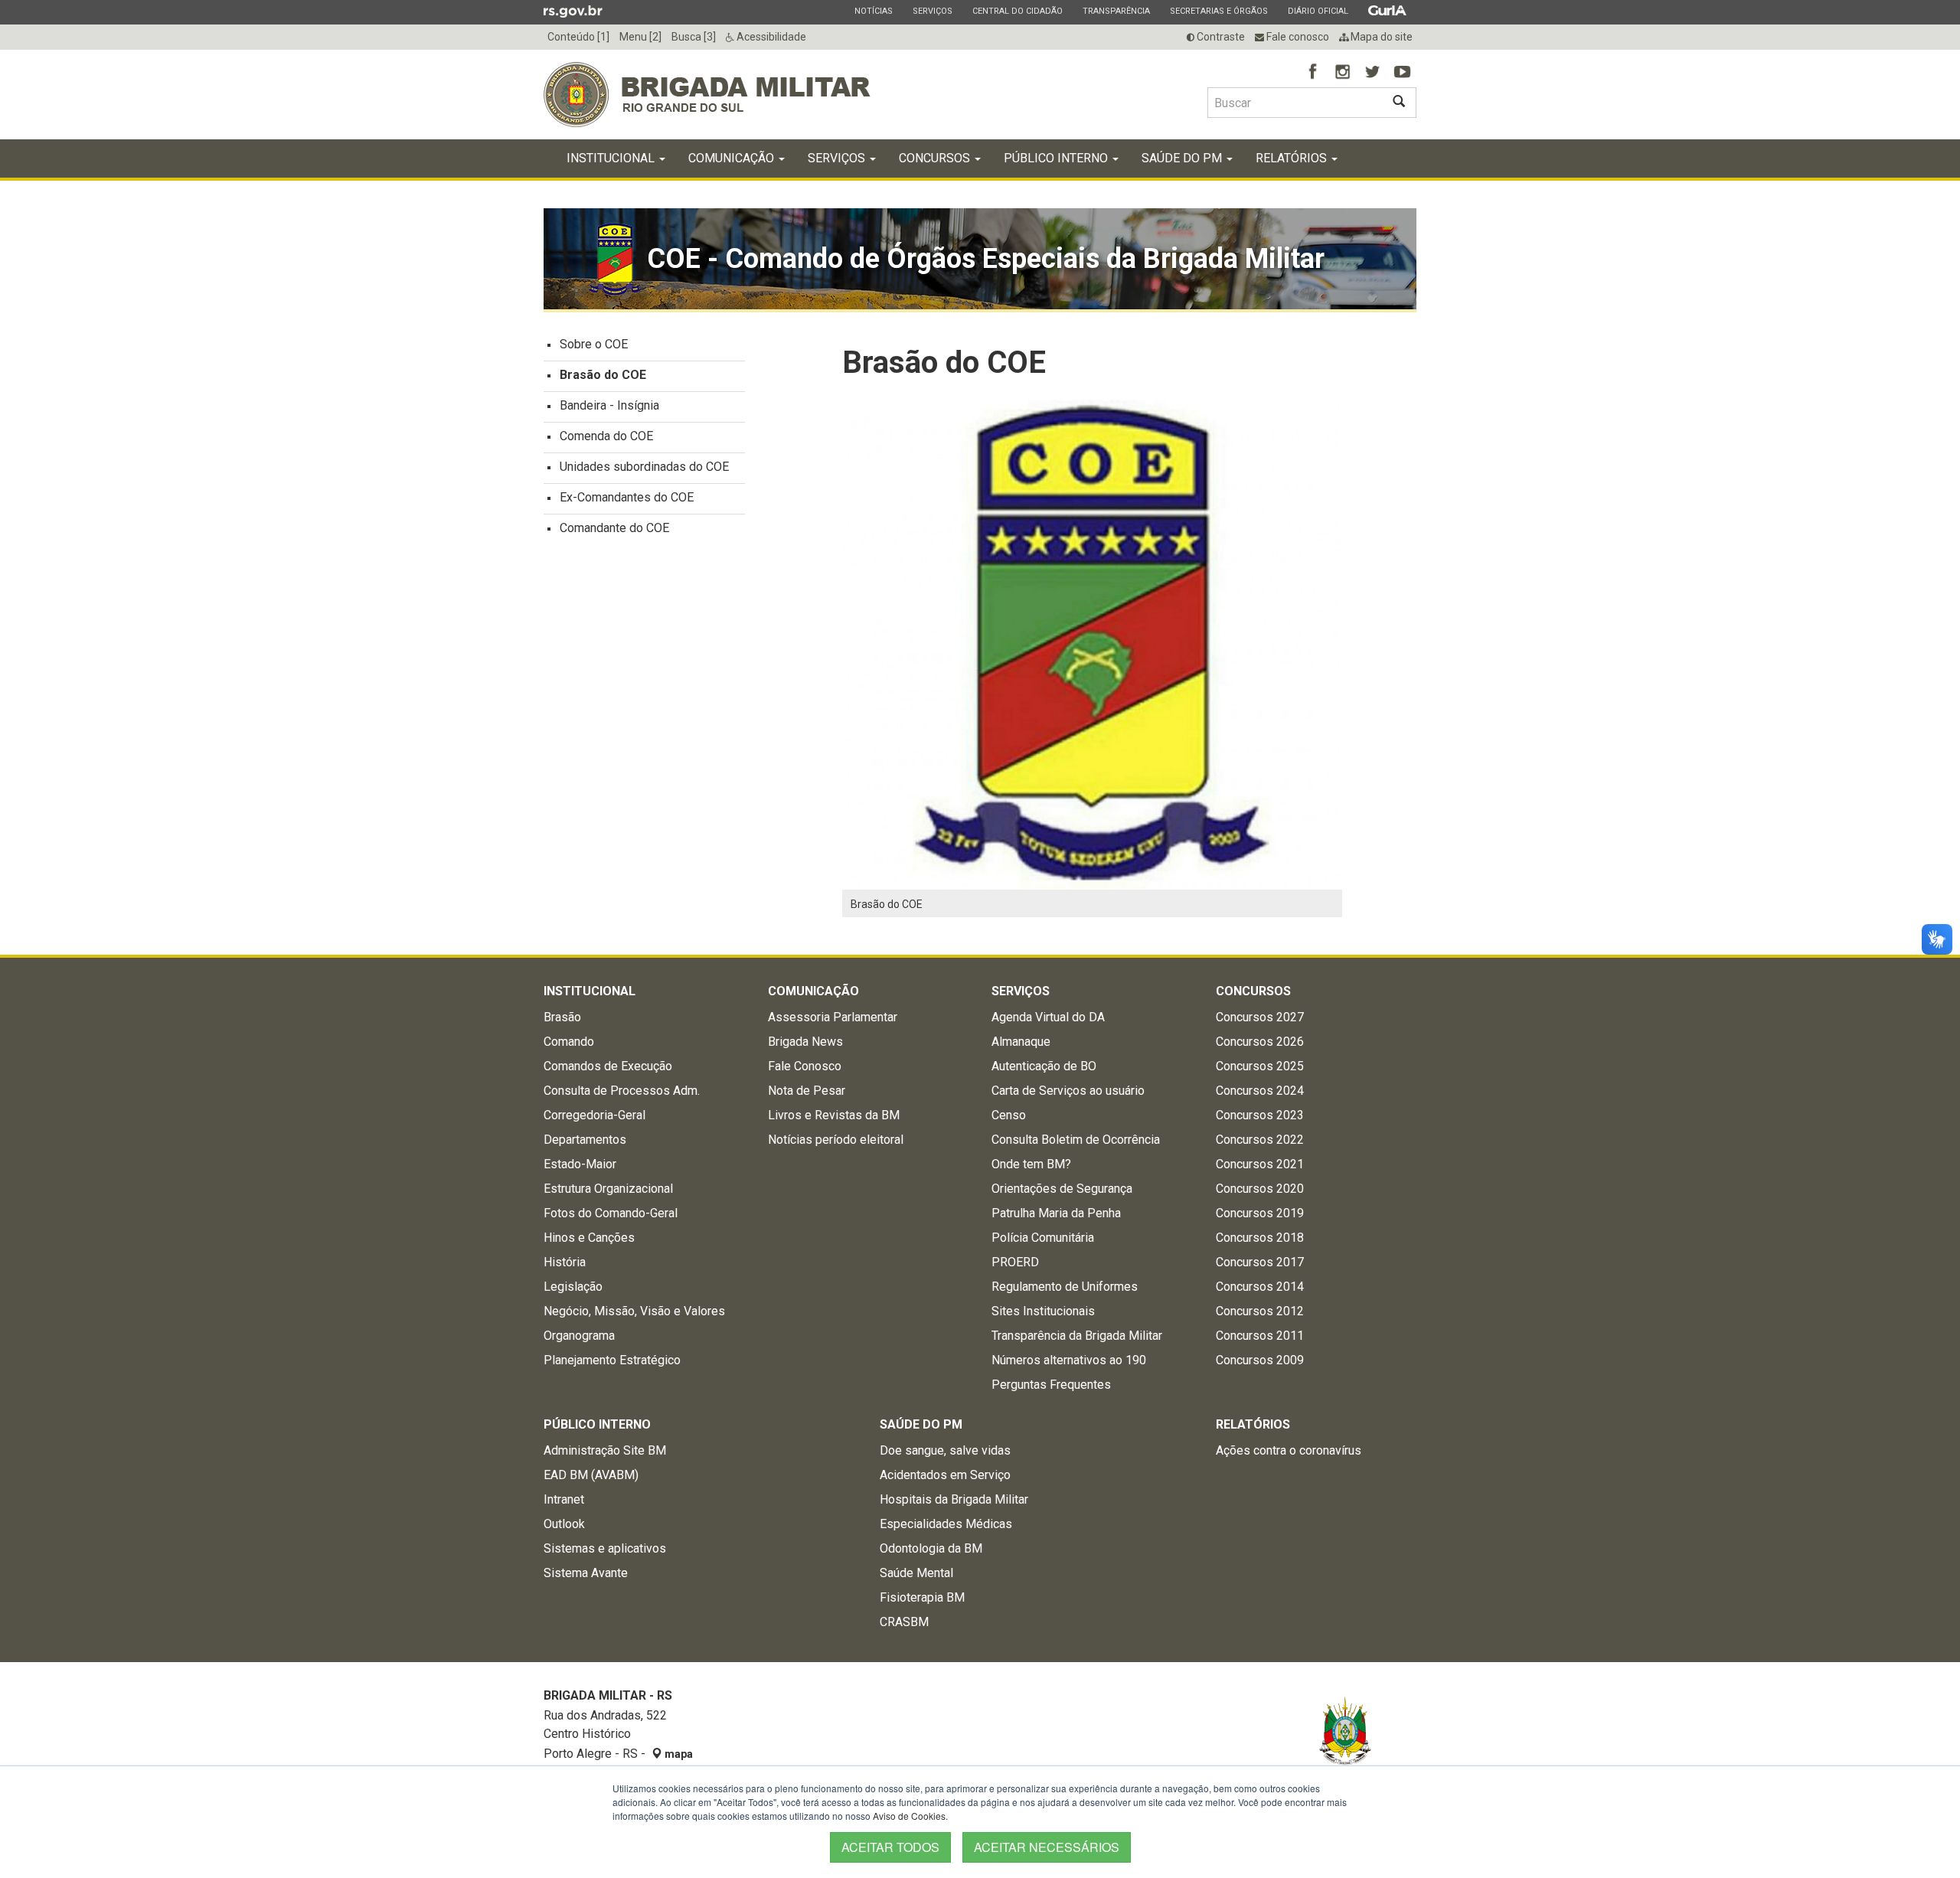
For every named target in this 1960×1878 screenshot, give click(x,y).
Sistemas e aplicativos (605, 1548)
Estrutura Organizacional (608, 1189)
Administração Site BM (605, 1450)
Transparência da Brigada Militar (1077, 1336)
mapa (678, 1754)
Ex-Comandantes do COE (627, 497)
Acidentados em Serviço (945, 1475)
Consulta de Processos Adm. (622, 1091)
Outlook (564, 1524)
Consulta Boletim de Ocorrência (1076, 1140)
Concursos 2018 (1260, 1238)
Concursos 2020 (1260, 1189)
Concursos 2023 (1260, 1115)
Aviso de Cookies (909, 1816)
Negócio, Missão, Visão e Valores (634, 1311)
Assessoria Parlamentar (833, 1017)
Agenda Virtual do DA (1048, 1017)
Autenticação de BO (1044, 1066)
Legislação (573, 1287)
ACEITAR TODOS (890, 1847)
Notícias (873, 11)
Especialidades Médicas (946, 1524)
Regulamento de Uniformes (1065, 1287)
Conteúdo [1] (578, 37)
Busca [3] (694, 37)
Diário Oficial (1318, 11)
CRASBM (904, 1622)
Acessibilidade (770, 37)
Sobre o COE (594, 344)
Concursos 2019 (1260, 1213)
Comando (569, 1042)
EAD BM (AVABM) (591, 1475)
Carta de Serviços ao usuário (1068, 1091)
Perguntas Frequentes (1051, 1385)
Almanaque (1021, 1042)
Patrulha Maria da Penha (1056, 1213)
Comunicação (733, 158)
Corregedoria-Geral (595, 1115)
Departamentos (585, 1140)
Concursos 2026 (1260, 1042)
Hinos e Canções (589, 1238)
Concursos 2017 (1260, 1262)
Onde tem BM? (1031, 1164)
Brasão (562, 1017)
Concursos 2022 (1260, 1140)
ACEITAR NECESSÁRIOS (1047, 1847)
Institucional (612, 158)
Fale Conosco (805, 1066)
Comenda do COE (606, 436)
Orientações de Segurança (1062, 1189)
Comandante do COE (614, 528)
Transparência (1116, 11)
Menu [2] (640, 37)
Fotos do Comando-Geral (611, 1213)
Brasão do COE (603, 375)
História (565, 1262)
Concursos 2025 (1260, 1066)
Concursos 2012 (1260, 1311)
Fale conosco (1297, 37)
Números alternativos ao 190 (1069, 1360)
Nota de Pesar (807, 1091)
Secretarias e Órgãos (1218, 11)
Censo (1009, 1115)
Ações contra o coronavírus (1289, 1450)
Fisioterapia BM (922, 1597)
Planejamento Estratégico (612, 1360)
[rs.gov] (573, 11)
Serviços (932, 11)
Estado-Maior (580, 1164)
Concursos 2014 (1260, 1287)
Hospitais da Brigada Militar (954, 1499)
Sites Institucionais (1043, 1311)
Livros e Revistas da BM (834, 1115)
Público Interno (1057, 158)
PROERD (1015, 1262)
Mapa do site (1380, 37)
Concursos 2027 (1260, 1017)
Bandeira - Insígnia (609, 405)
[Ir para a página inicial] (707, 95)
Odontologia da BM (931, 1548)
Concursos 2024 (1260, 1091)
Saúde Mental (916, 1573)
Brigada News (805, 1042)
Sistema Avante (586, 1573)
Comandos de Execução (608, 1066)
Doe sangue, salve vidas (945, 1450)
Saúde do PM (1183, 158)
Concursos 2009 (1260, 1360)
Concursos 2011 (1260, 1336)
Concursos (936, 158)
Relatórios (1293, 158)
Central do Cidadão (1017, 11)
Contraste (1220, 37)
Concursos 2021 (1260, 1164)
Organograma (579, 1336)
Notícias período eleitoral (836, 1140)
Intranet (564, 1499)
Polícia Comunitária (1043, 1238)
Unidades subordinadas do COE (644, 467)
